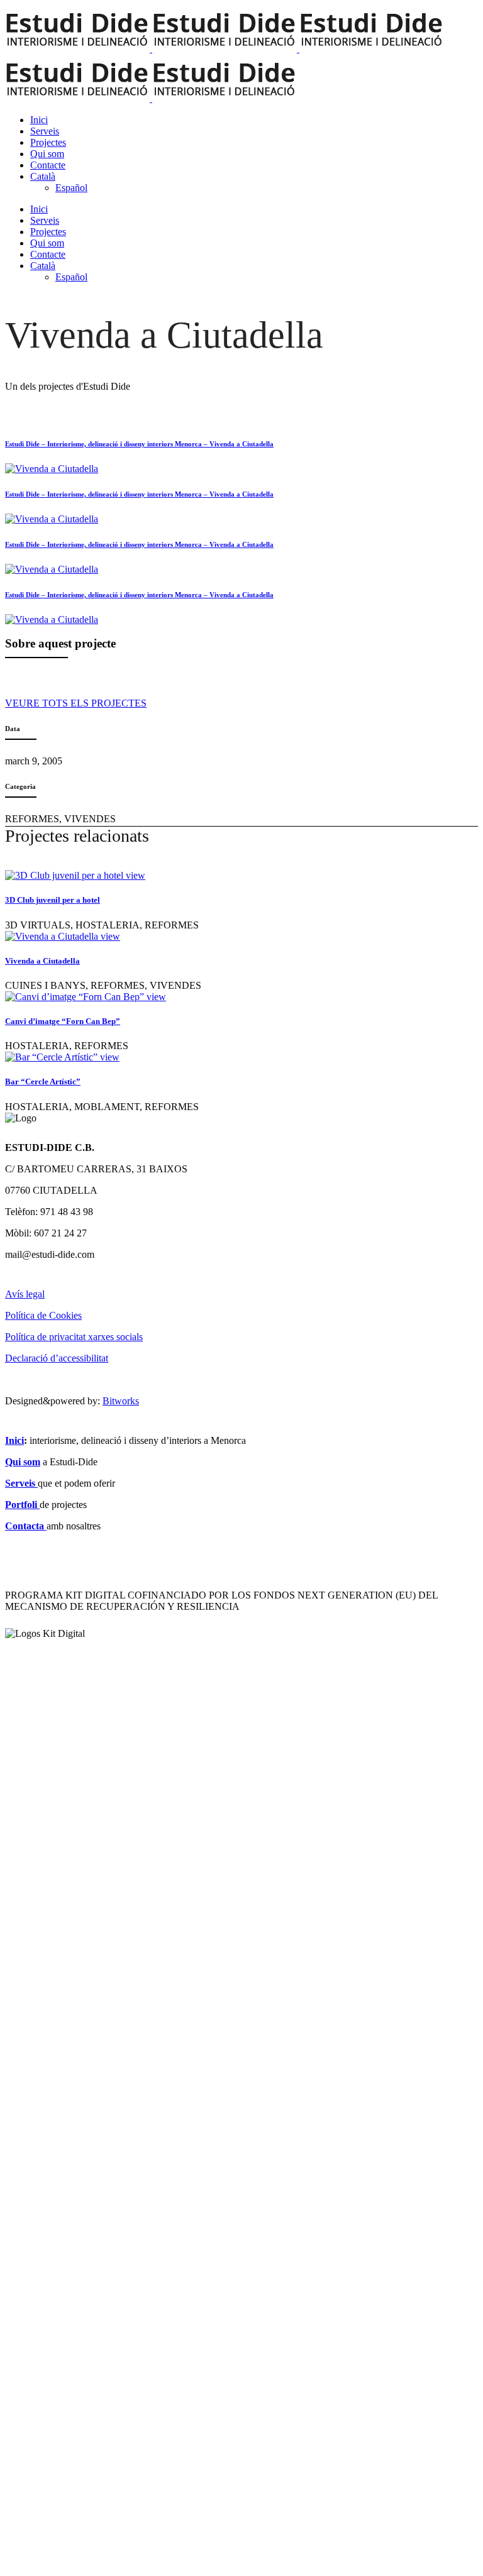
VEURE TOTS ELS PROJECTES (76, 703)
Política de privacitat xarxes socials (74, 1337)
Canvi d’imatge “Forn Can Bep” (63, 1021)
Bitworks (121, 1401)
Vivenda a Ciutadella (42, 961)
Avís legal (25, 1294)
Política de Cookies (43, 1315)
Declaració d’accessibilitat (57, 1358)
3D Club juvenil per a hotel (53, 900)
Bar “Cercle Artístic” (43, 1082)
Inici (14, 1440)
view (136, 875)
